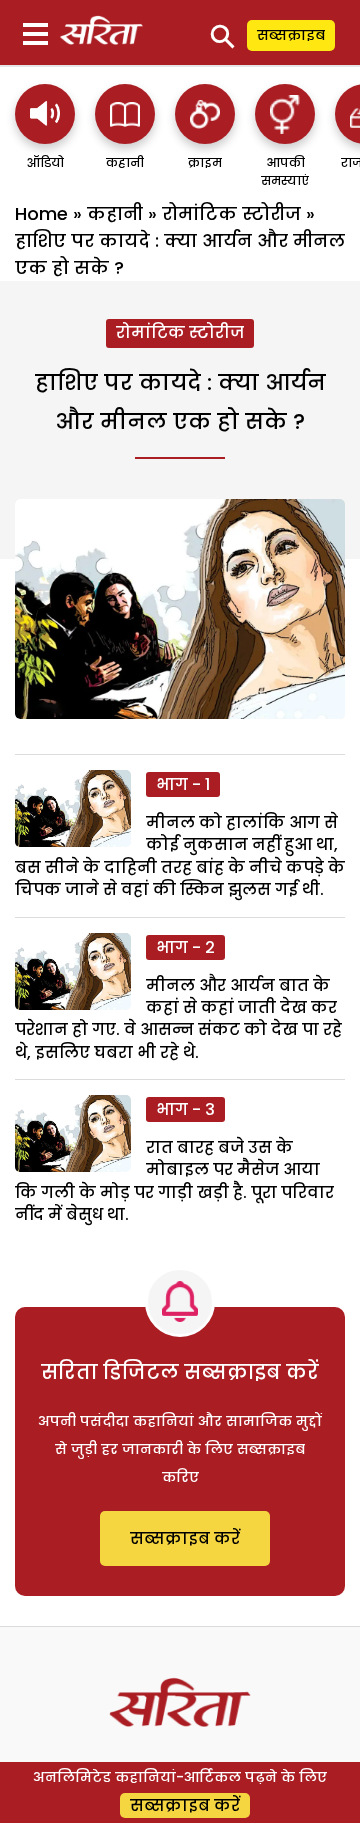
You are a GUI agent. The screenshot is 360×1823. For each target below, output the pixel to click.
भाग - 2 (185, 947)
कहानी (115, 213)
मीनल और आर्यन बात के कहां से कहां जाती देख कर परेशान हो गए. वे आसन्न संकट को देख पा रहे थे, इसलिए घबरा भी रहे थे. (178, 1019)
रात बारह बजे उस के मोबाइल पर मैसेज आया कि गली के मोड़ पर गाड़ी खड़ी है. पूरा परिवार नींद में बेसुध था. (174, 1181)
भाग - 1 (183, 784)
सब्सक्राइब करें (185, 1538)
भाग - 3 (185, 1109)
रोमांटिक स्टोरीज (231, 213)
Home (41, 213)
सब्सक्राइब (291, 35)
